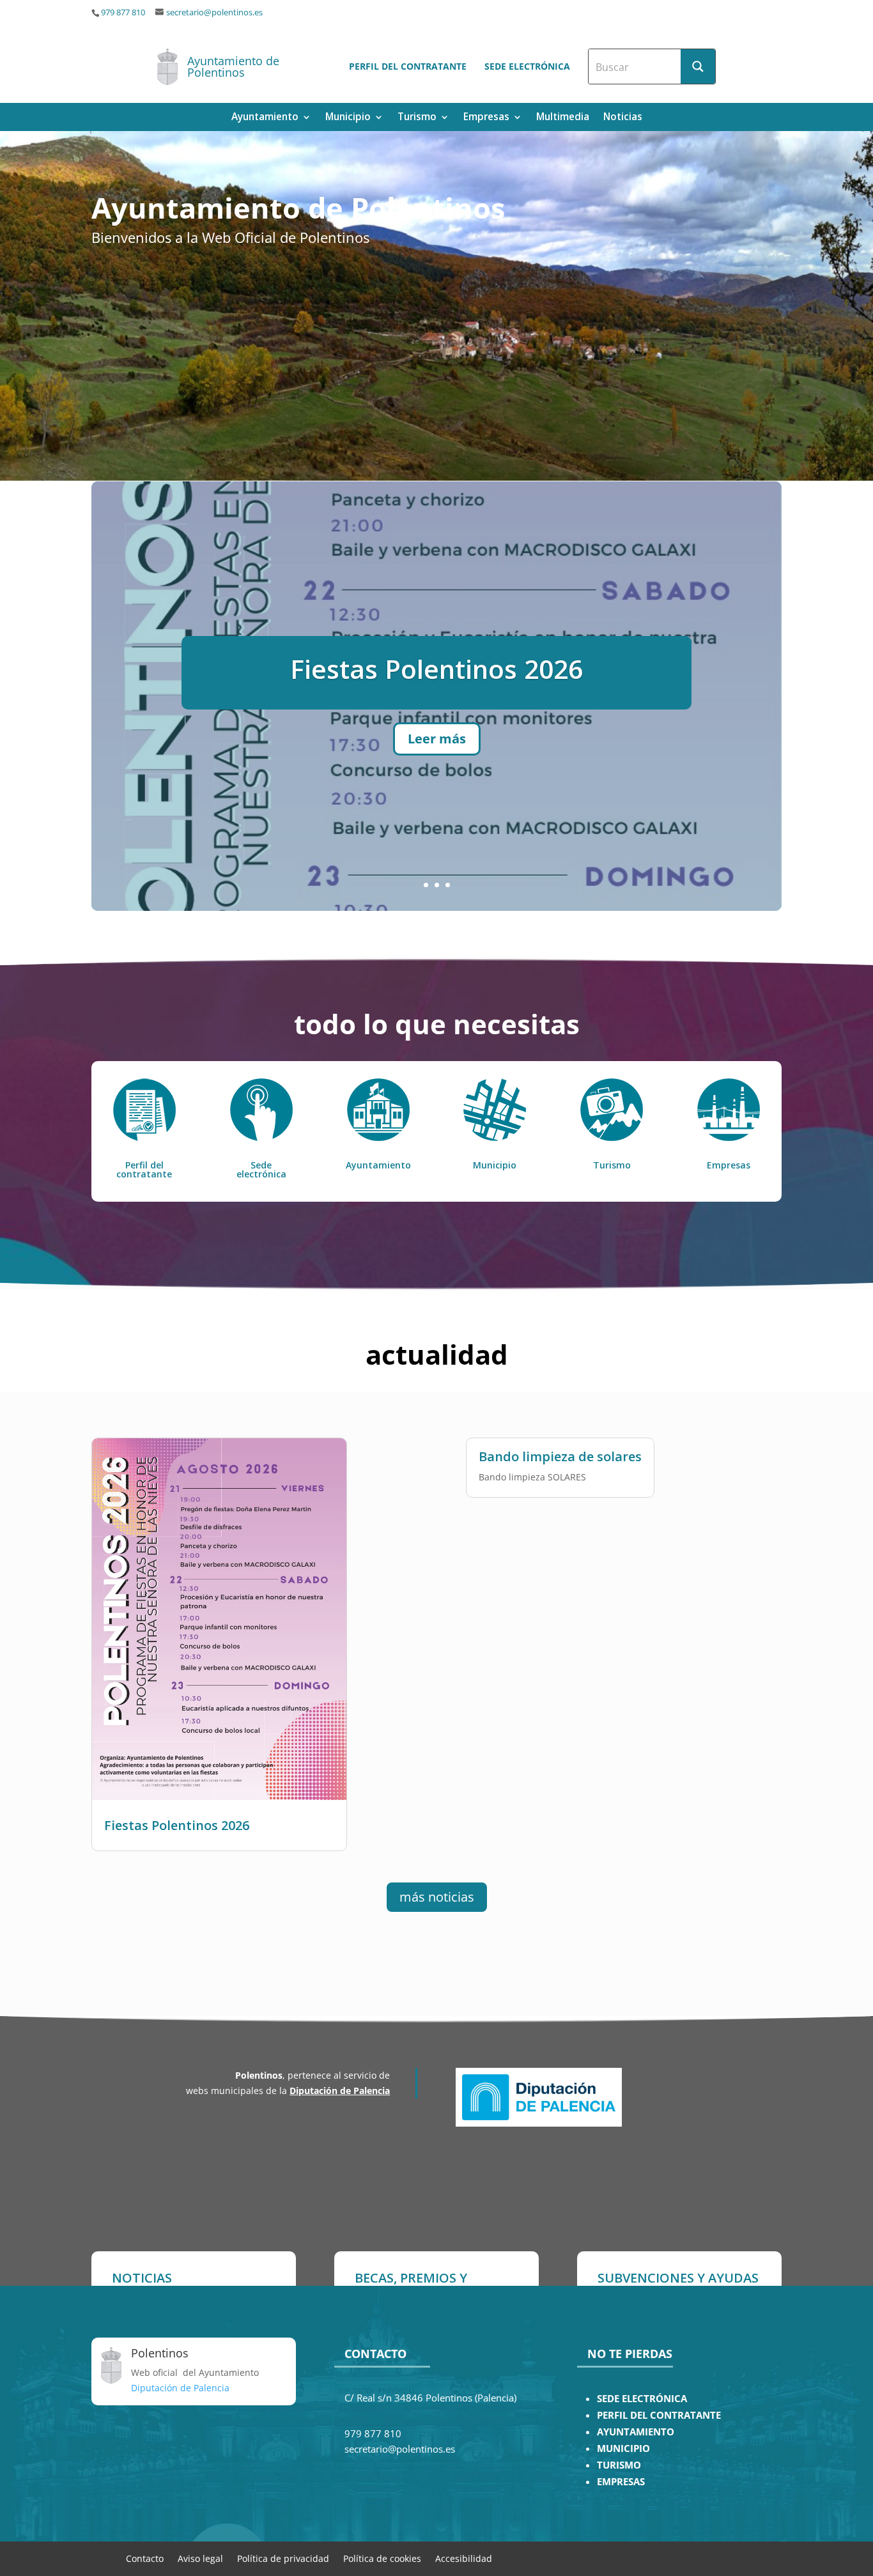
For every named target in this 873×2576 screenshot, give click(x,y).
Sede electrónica (527, 66)
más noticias (437, 1897)
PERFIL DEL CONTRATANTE (659, 2415)
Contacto (145, 2558)
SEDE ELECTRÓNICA (642, 2399)
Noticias (623, 118)
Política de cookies (382, 2558)
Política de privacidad (283, 2558)
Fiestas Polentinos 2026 (177, 1825)
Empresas (486, 118)
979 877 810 (123, 12)
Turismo (417, 118)
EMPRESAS (621, 2482)
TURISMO (619, 2465)
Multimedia (563, 118)
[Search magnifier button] (698, 66)
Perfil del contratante (408, 66)
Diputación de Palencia (340, 2091)
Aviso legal (200, 2558)
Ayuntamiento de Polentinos (233, 66)
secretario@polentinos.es (214, 12)
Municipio (348, 118)
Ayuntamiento (265, 118)
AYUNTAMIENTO (636, 2432)
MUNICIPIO (623, 2448)
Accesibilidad (464, 2558)
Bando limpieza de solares (437, 662)
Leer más (437, 746)
